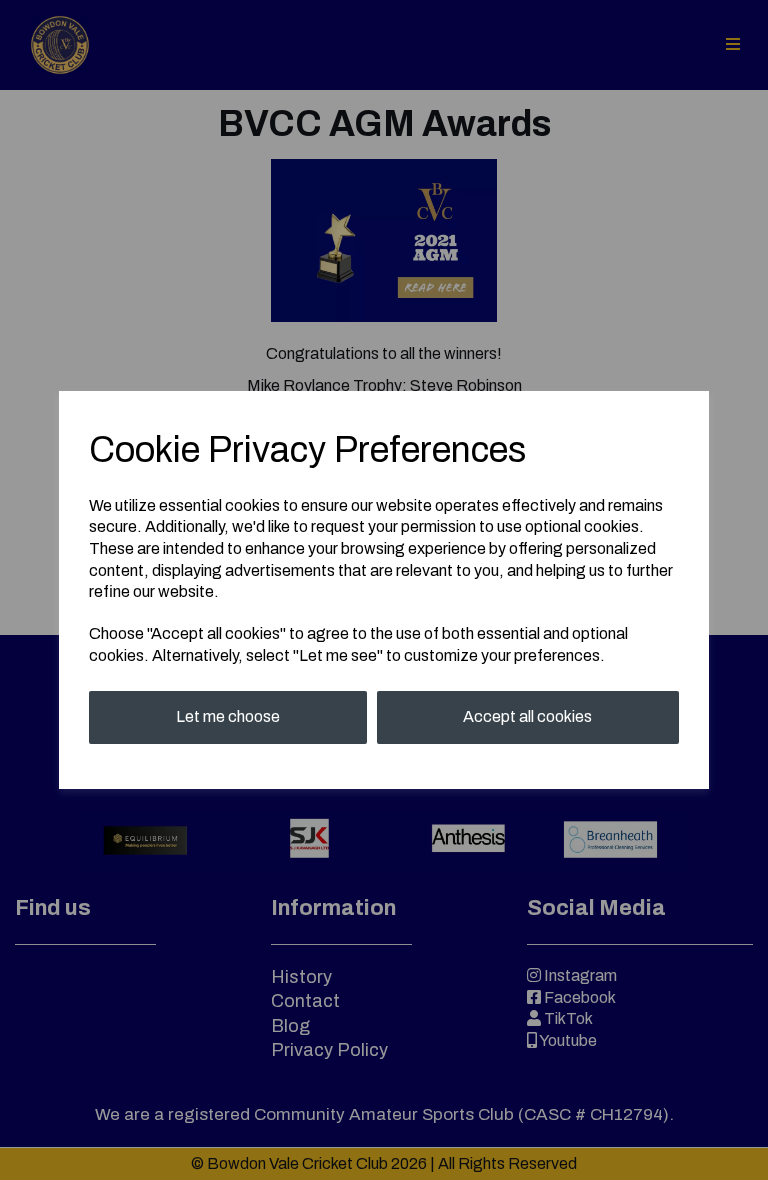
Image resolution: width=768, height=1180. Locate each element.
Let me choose (228, 716)
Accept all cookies (527, 716)
